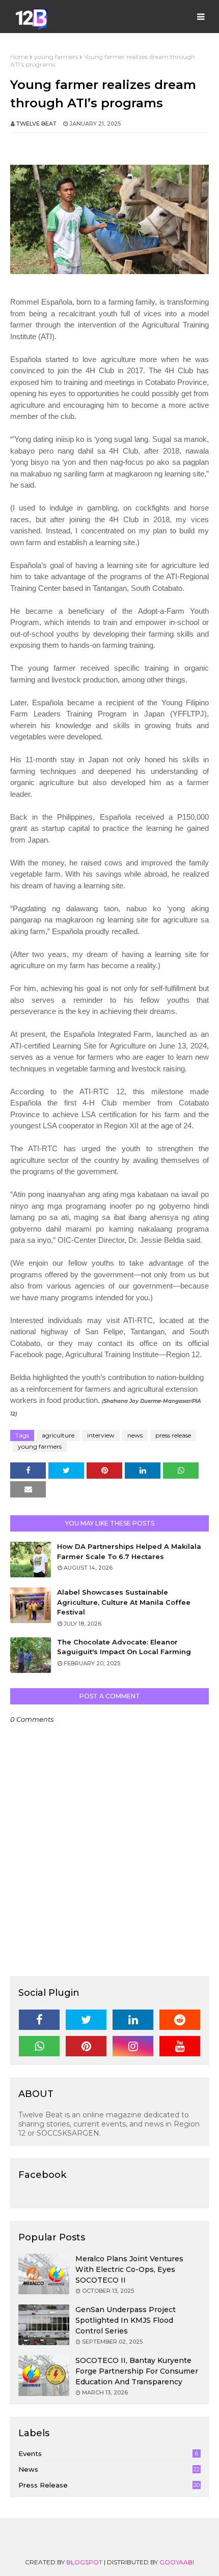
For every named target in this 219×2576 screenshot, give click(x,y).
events (108, 2453)
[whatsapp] (39, 2046)
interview (101, 1435)
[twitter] (86, 2020)
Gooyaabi (177, 2562)
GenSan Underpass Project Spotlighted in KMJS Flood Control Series (126, 2320)
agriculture (58, 1435)
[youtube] (180, 2046)
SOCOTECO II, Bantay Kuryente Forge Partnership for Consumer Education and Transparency (137, 2371)
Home (19, 57)
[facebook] (39, 2020)
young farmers (56, 57)
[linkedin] (133, 2020)
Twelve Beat (36, 124)
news (135, 1435)
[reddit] (180, 2020)
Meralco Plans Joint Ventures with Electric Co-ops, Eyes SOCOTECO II (129, 2269)
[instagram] (133, 2046)
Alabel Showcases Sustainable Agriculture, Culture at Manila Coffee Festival (124, 1602)
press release (173, 1435)
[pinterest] (86, 2046)
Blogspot (84, 2562)
